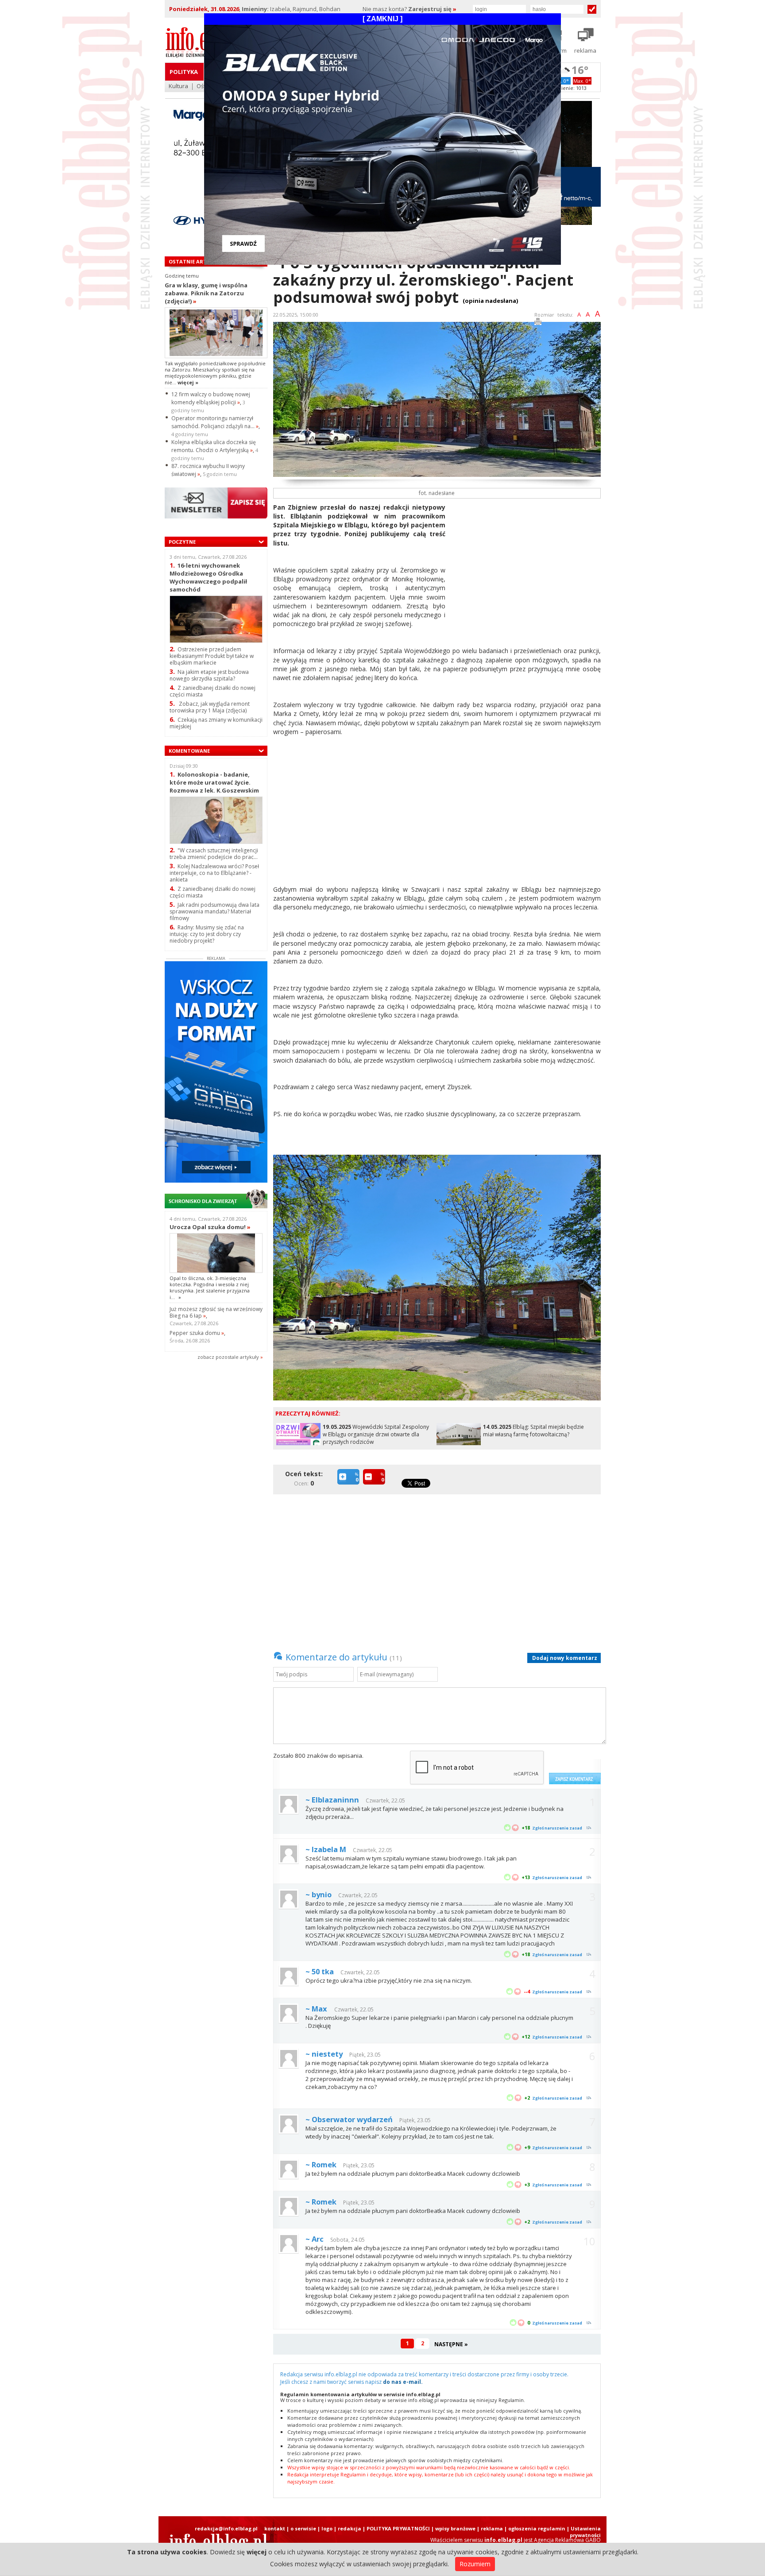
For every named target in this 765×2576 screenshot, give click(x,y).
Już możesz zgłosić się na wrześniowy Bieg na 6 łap (216, 1312)
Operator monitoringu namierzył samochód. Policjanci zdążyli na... (215, 422)
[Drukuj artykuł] (538, 323)
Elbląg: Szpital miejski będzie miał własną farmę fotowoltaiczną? (533, 1431)
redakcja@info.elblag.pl (226, 2528)
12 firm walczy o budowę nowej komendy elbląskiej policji (211, 398)
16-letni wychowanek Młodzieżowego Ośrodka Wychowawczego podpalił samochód (208, 577)
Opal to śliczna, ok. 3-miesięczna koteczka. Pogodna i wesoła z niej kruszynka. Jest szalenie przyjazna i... (210, 1288)
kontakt (275, 2528)
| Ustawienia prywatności (584, 2532)
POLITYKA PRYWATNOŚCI (398, 2528)
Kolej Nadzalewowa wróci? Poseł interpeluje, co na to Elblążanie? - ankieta (214, 873)
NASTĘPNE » (451, 2344)
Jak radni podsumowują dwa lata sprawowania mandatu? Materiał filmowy (214, 911)
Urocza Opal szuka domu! (210, 1227)
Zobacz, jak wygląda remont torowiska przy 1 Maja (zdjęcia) (210, 707)
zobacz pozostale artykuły (228, 1357)
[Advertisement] (526, 565)
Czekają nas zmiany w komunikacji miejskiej (216, 723)
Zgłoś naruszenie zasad (557, 1828)
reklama (492, 2528)
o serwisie (303, 2528)
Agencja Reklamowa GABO (567, 2540)
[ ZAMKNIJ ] (382, 19)
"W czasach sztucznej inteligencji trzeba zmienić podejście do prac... (214, 854)
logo (327, 2528)
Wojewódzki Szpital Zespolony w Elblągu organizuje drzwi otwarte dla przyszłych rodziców (376, 1434)
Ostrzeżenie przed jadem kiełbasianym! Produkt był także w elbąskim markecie (212, 656)
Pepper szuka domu (197, 1333)
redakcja (350, 2528)
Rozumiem (475, 2564)
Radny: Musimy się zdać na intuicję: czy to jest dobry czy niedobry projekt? (207, 934)
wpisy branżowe (455, 2528)
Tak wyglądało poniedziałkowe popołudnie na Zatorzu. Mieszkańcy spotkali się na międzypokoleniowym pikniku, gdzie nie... (215, 373)
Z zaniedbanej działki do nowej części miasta (212, 691)
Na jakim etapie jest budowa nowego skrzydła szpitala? (209, 675)
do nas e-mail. (403, 2382)
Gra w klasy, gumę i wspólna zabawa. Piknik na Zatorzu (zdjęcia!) (206, 293)
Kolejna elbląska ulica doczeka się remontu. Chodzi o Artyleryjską (214, 446)
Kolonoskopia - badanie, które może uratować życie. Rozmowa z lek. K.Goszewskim (214, 782)
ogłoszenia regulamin (537, 2528)
